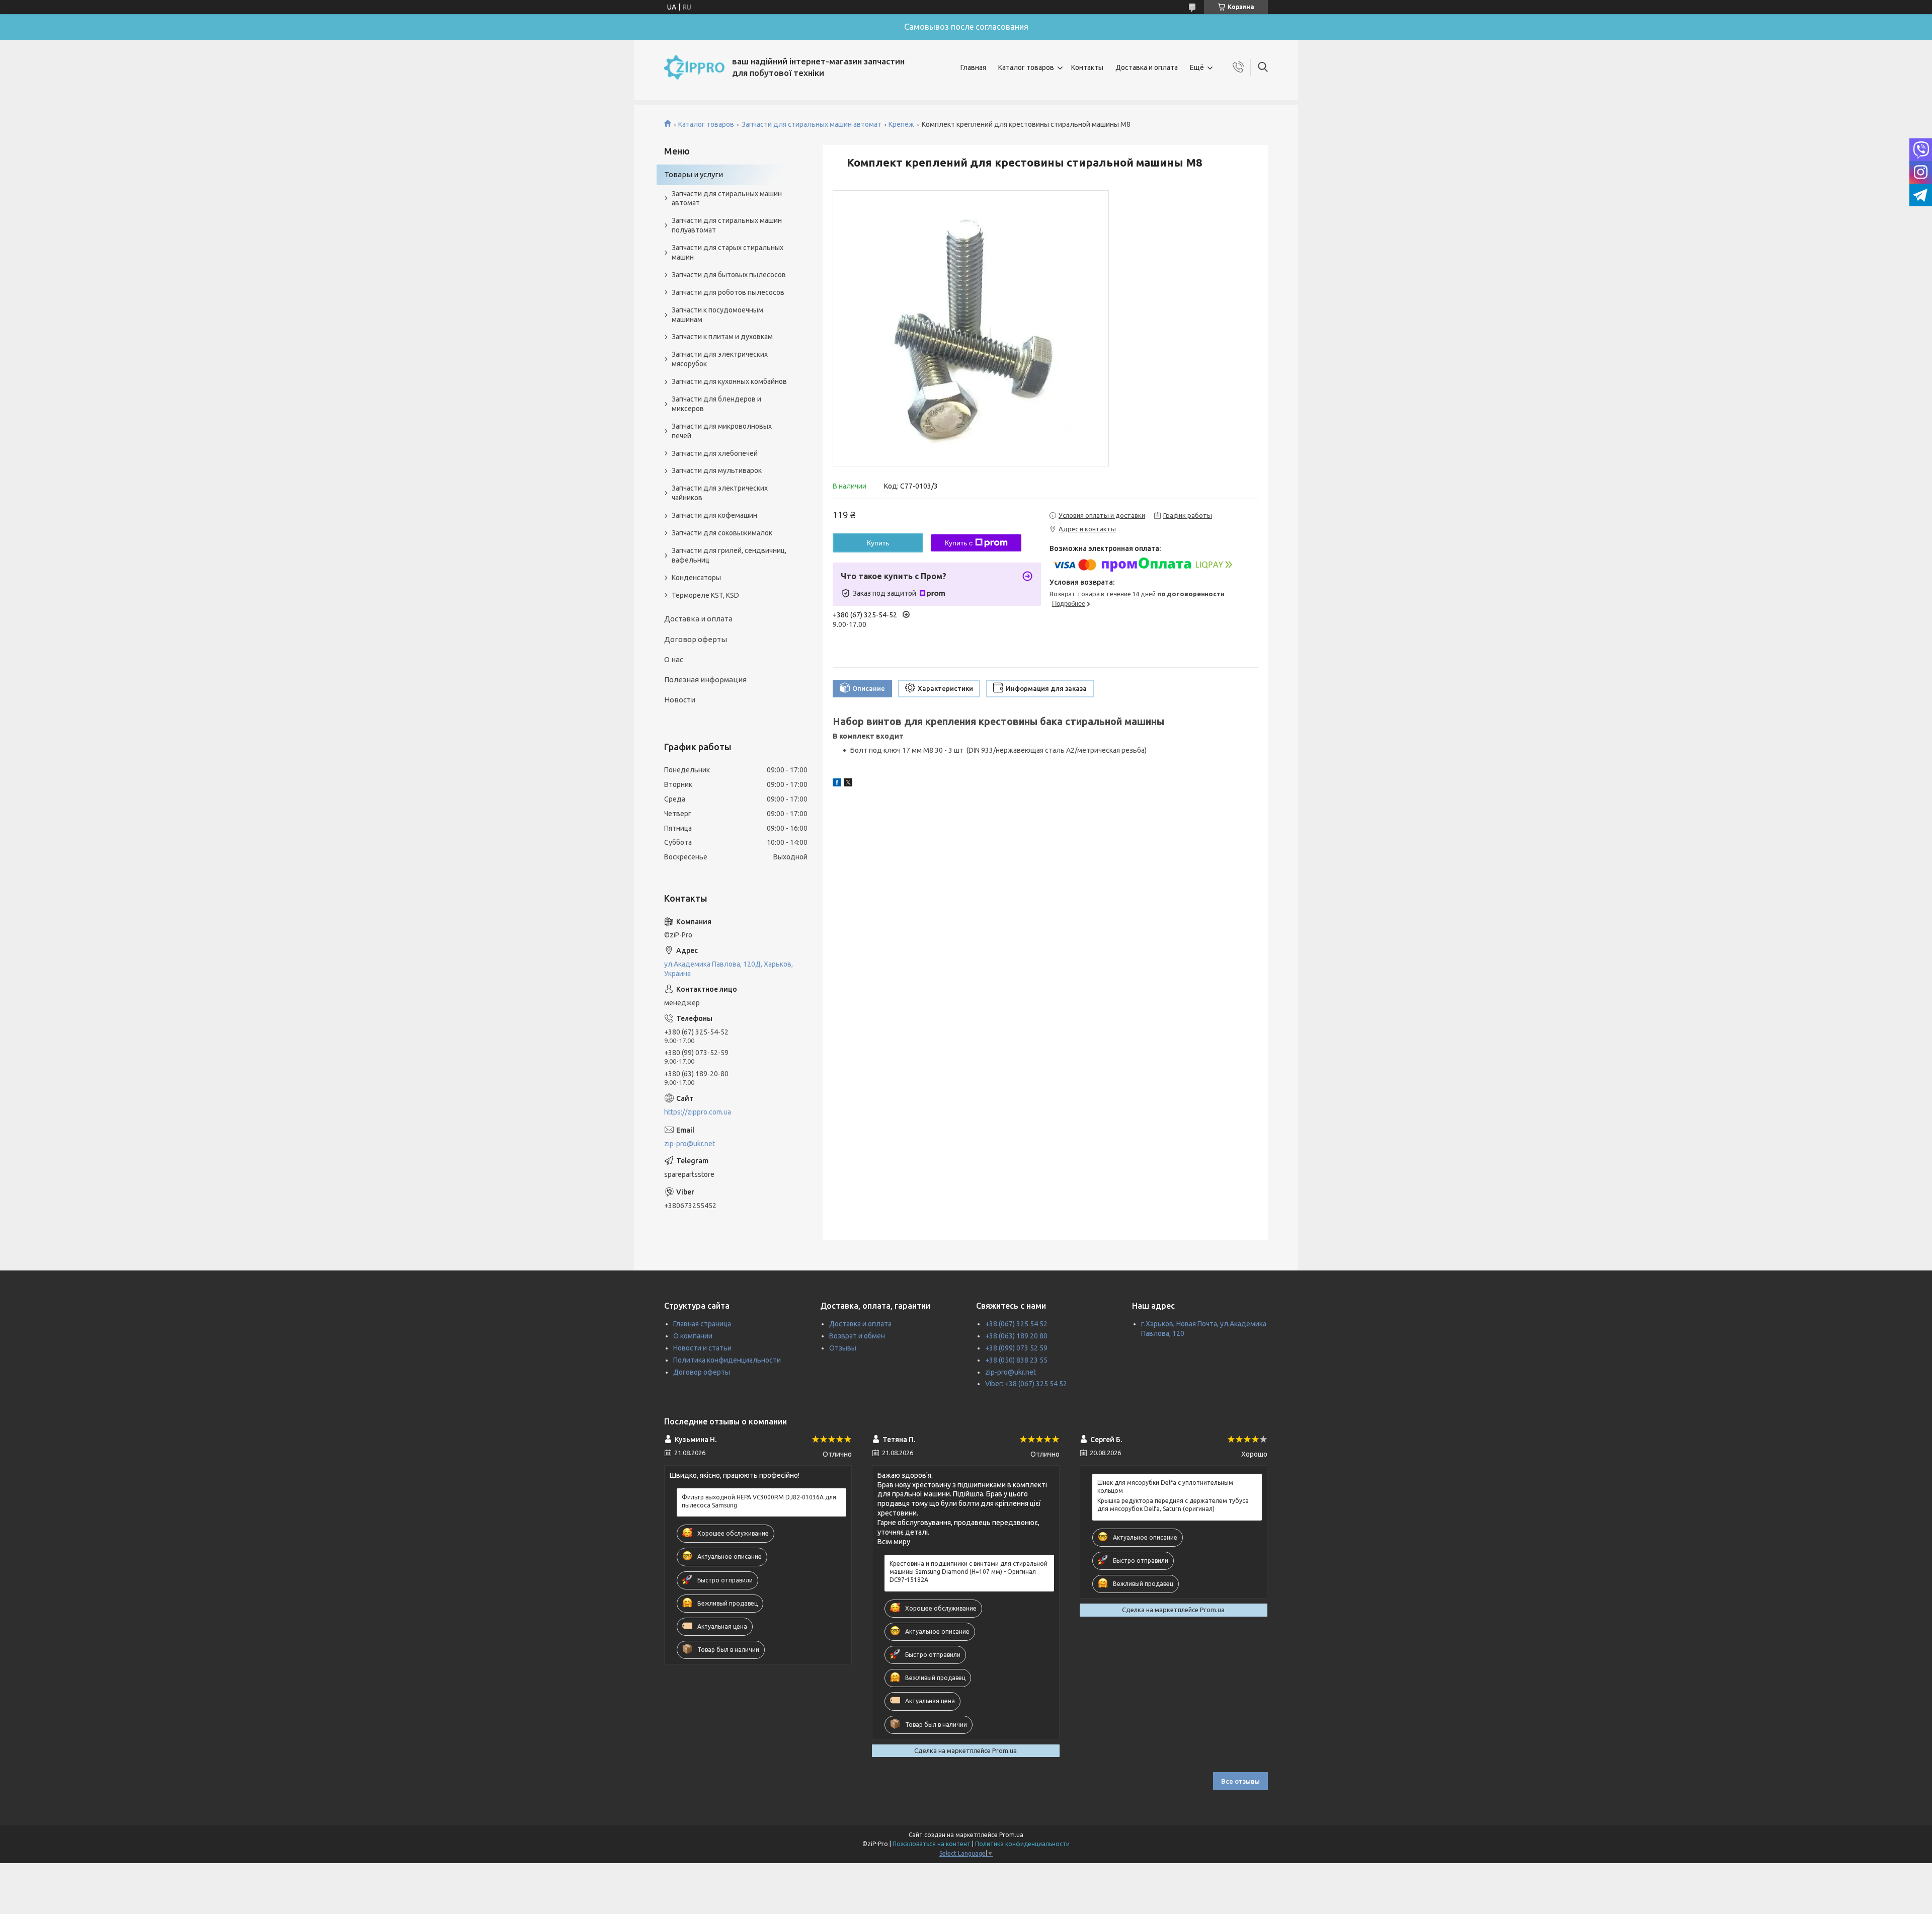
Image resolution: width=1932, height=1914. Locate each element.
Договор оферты (696, 639)
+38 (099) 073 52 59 (1016, 1348)
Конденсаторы (696, 578)
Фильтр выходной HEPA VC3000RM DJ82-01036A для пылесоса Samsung (759, 1501)
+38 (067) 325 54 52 (1016, 1324)
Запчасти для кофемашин (714, 515)
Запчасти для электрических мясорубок (720, 359)
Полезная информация (705, 680)
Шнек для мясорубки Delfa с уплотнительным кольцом (1165, 1487)
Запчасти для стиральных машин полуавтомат (727, 225)
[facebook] (837, 784)
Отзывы (843, 1348)
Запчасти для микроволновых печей (722, 431)
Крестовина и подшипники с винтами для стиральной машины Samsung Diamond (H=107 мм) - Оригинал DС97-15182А (969, 1572)
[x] (848, 784)
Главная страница (702, 1324)
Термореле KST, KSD (705, 595)
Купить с (959, 543)
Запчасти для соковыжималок (722, 533)
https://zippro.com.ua (698, 1112)
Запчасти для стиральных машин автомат (812, 124)
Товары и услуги (694, 174)
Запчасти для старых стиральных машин (728, 252)
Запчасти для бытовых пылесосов (729, 275)
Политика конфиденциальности (727, 1360)
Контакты (1087, 67)
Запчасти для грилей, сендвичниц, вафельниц (729, 555)
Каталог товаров (1026, 67)
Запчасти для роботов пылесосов (728, 292)
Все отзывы (1240, 1781)
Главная (973, 67)
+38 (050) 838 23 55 (1016, 1360)
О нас (674, 659)
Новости (680, 700)
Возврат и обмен (857, 1336)
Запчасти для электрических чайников (720, 493)
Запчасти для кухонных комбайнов (729, 381)
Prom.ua (1011, 1835)
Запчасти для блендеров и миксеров (716, 404)
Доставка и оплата (1147, 67)
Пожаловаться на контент (932, 1844)
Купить (878, 543)
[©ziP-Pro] (694, 67)
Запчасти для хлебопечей (715, 453)
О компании (693, 1336)
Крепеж (901, 124)
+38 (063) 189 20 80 (1016, 1336)
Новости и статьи (702, 1348)
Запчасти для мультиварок (717, 470)
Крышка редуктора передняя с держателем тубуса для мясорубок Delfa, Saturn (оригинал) (1173, 1505)
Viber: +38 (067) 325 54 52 (1026, 1384)
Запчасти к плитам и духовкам (722, 337)
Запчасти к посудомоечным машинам (717, 315)
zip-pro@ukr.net (690, 1144)
